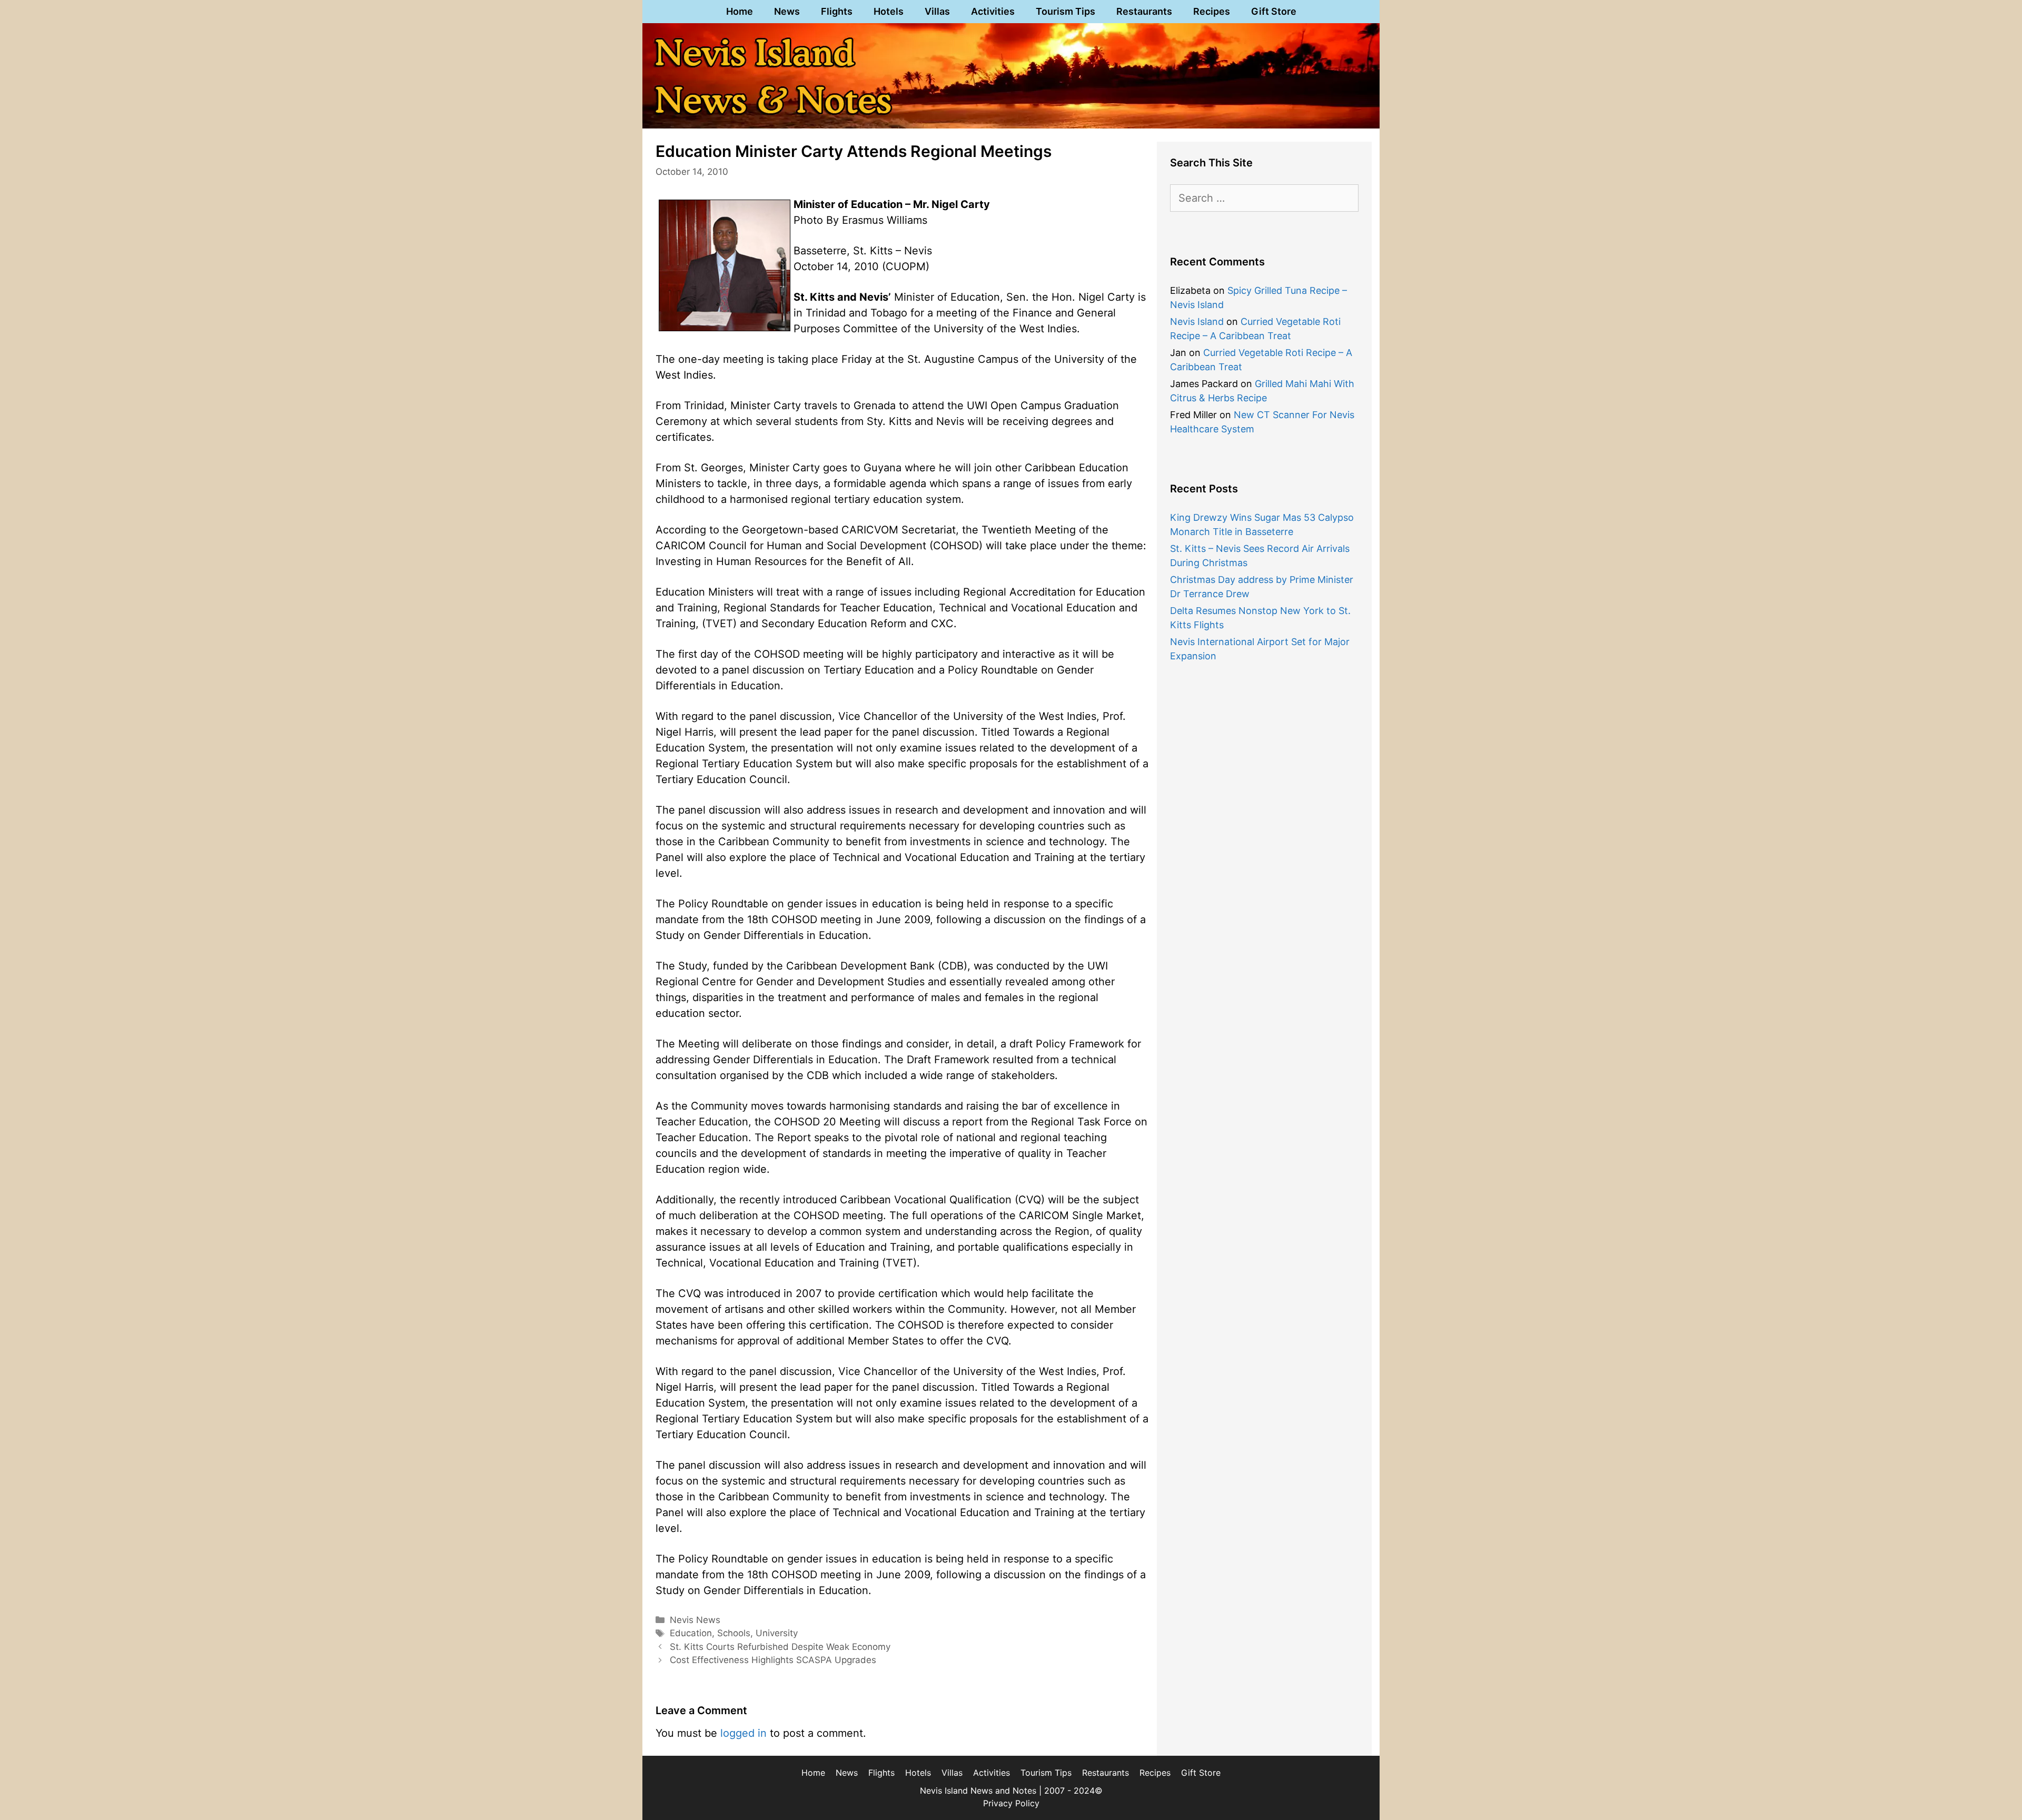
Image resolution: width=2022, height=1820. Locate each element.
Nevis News (695, 1620)
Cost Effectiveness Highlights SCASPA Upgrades (773, 1660)
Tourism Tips (1065, 11)
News (787, 11)
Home (740, 11)
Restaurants (1144, 11)
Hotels (889, 11)
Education (691, 1633)
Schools (734, 1633)
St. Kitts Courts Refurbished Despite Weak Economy (780, 1647)
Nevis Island (1197, 322)
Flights (837, 11)
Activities (993, 11)
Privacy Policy (1011, 1803)
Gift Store (1274, 11)
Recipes (1212, 11)
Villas (937, 11)
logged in (744, 1733)
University (777, 1633)
